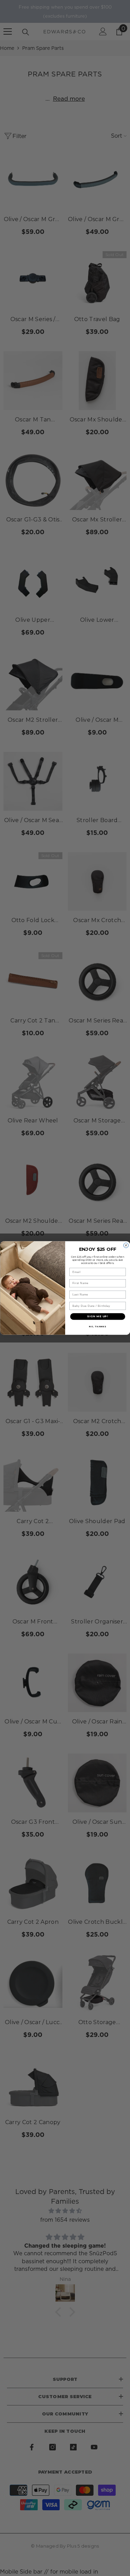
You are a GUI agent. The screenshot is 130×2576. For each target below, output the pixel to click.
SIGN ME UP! (98, 1316)
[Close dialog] (126, 1245)
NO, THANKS (98, 1326)
